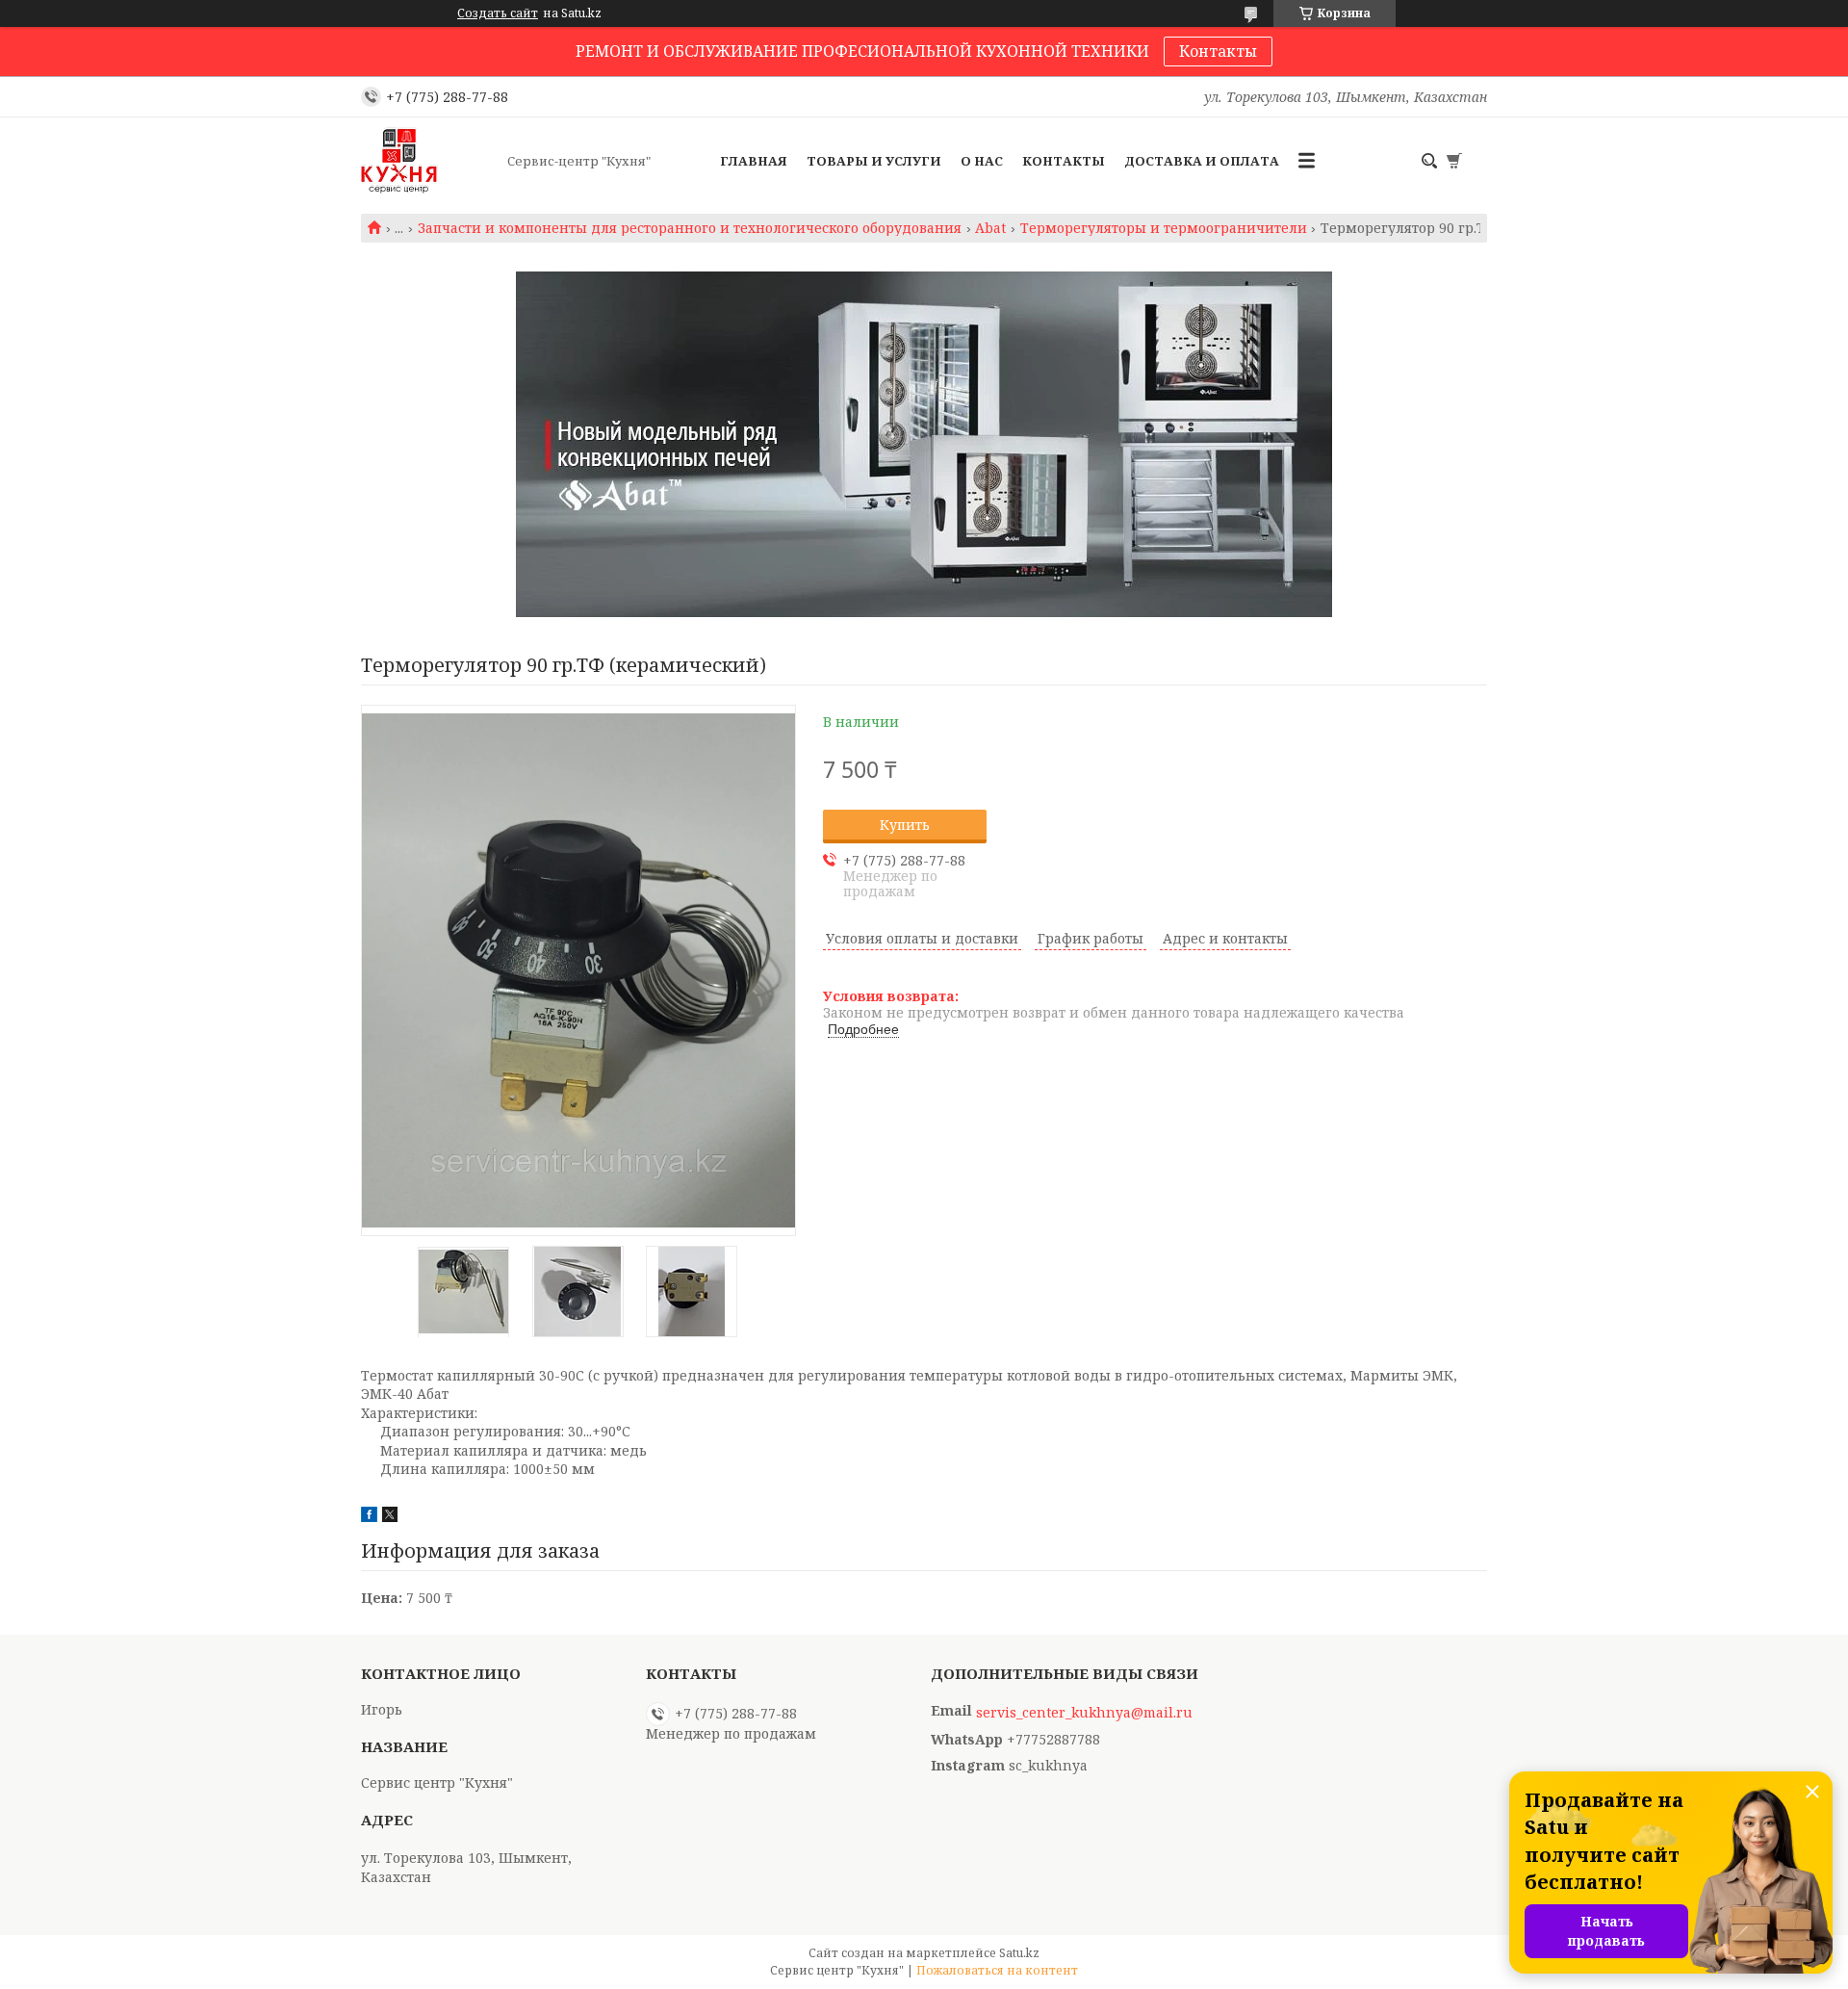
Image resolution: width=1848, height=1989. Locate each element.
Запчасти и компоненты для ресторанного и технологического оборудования (690, 228)
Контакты (1218, 51)
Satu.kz (1019, 1953)
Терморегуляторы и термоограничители (1164, 228)
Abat (990, 228)
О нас (982, 161)
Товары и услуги (874, 161)
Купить (905, 825)
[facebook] (369, 1517)
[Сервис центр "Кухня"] (428, 161)
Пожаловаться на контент (997, 1970)
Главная (754, 161)
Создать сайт (498, 13)
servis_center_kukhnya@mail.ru (1084, 1713)
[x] (390, 1517)
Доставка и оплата (1202, 161)
